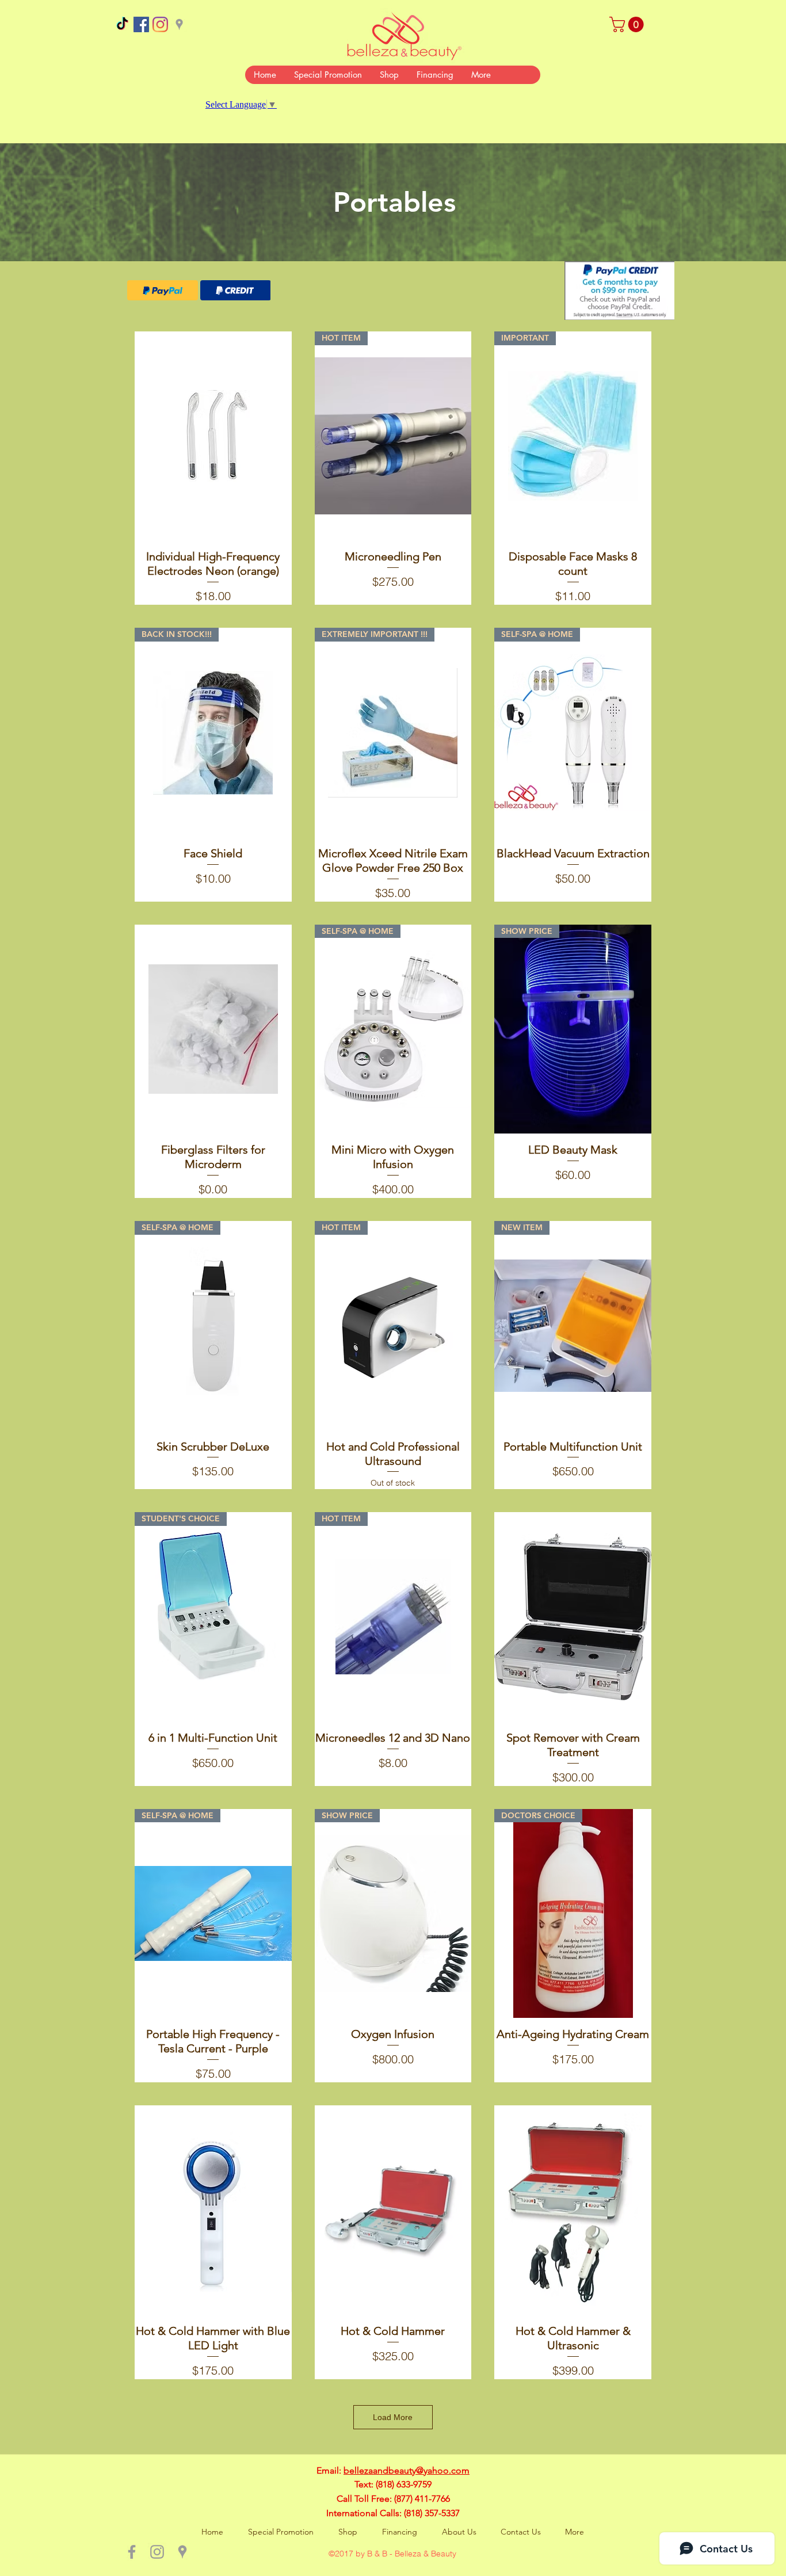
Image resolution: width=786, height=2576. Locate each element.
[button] (628, 24)
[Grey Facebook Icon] (132, 2552)
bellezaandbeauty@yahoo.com (407, 2470)
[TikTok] (122, 24)
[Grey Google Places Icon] (179, 24)
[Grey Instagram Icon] (157, 2552)
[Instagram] (160, 24)
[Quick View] (213, 436)
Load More (393, 2417)
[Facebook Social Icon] (141, 24)
